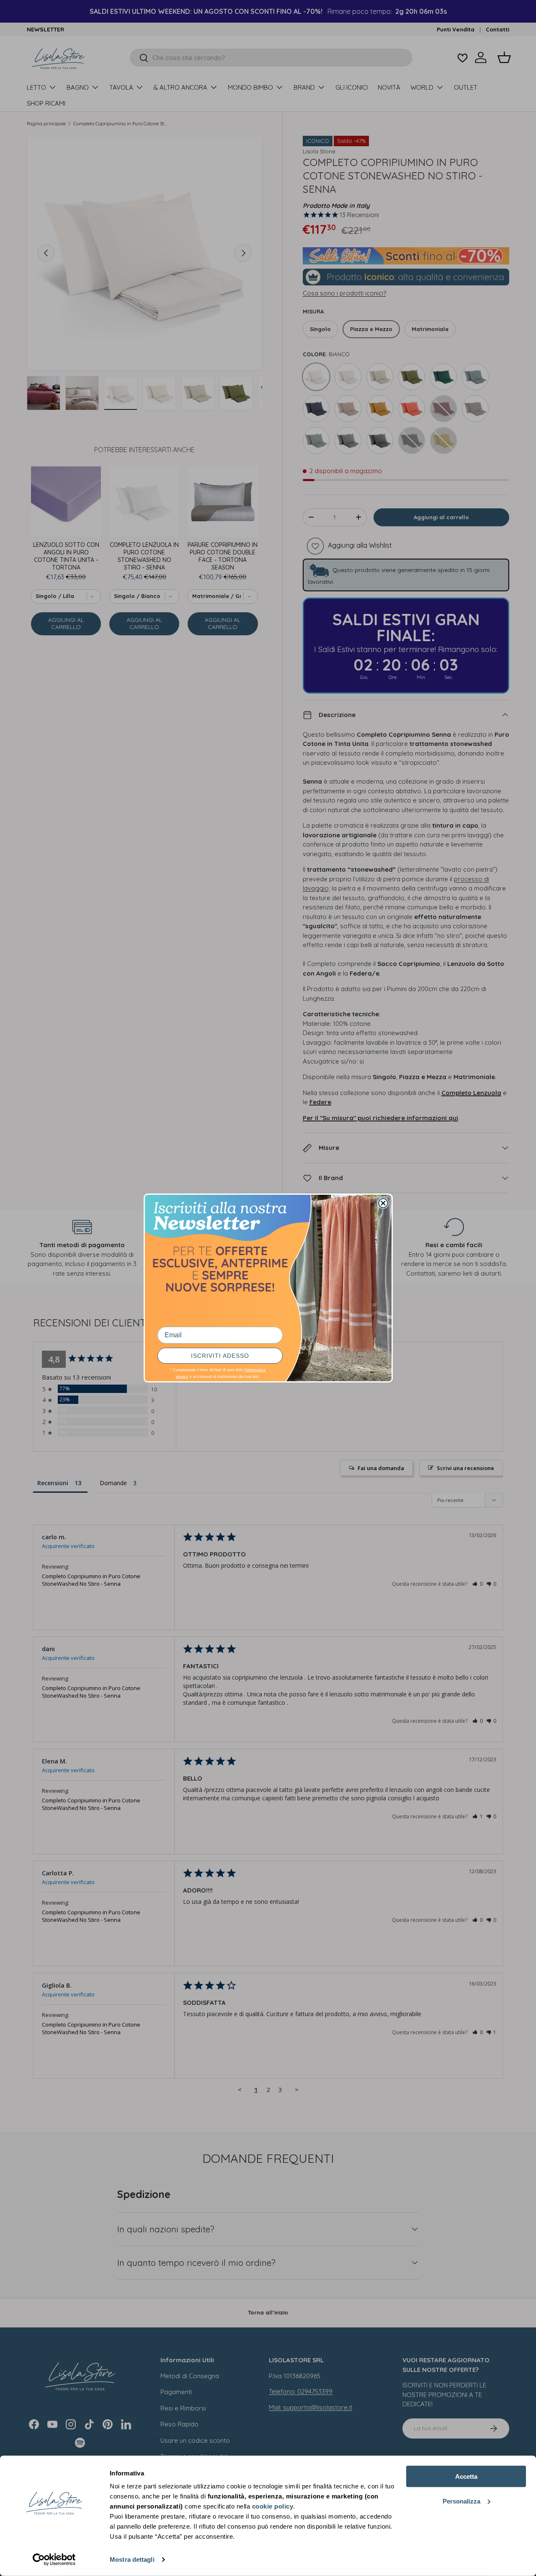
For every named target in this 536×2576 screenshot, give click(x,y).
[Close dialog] (383, 1203)
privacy (182, 1377)
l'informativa (255, 1370)
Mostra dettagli (132, 2559)
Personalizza (461, 2501)
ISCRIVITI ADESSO (220, 1356)
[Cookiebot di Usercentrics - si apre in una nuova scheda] (54, 2560)
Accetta (466, 2476)
